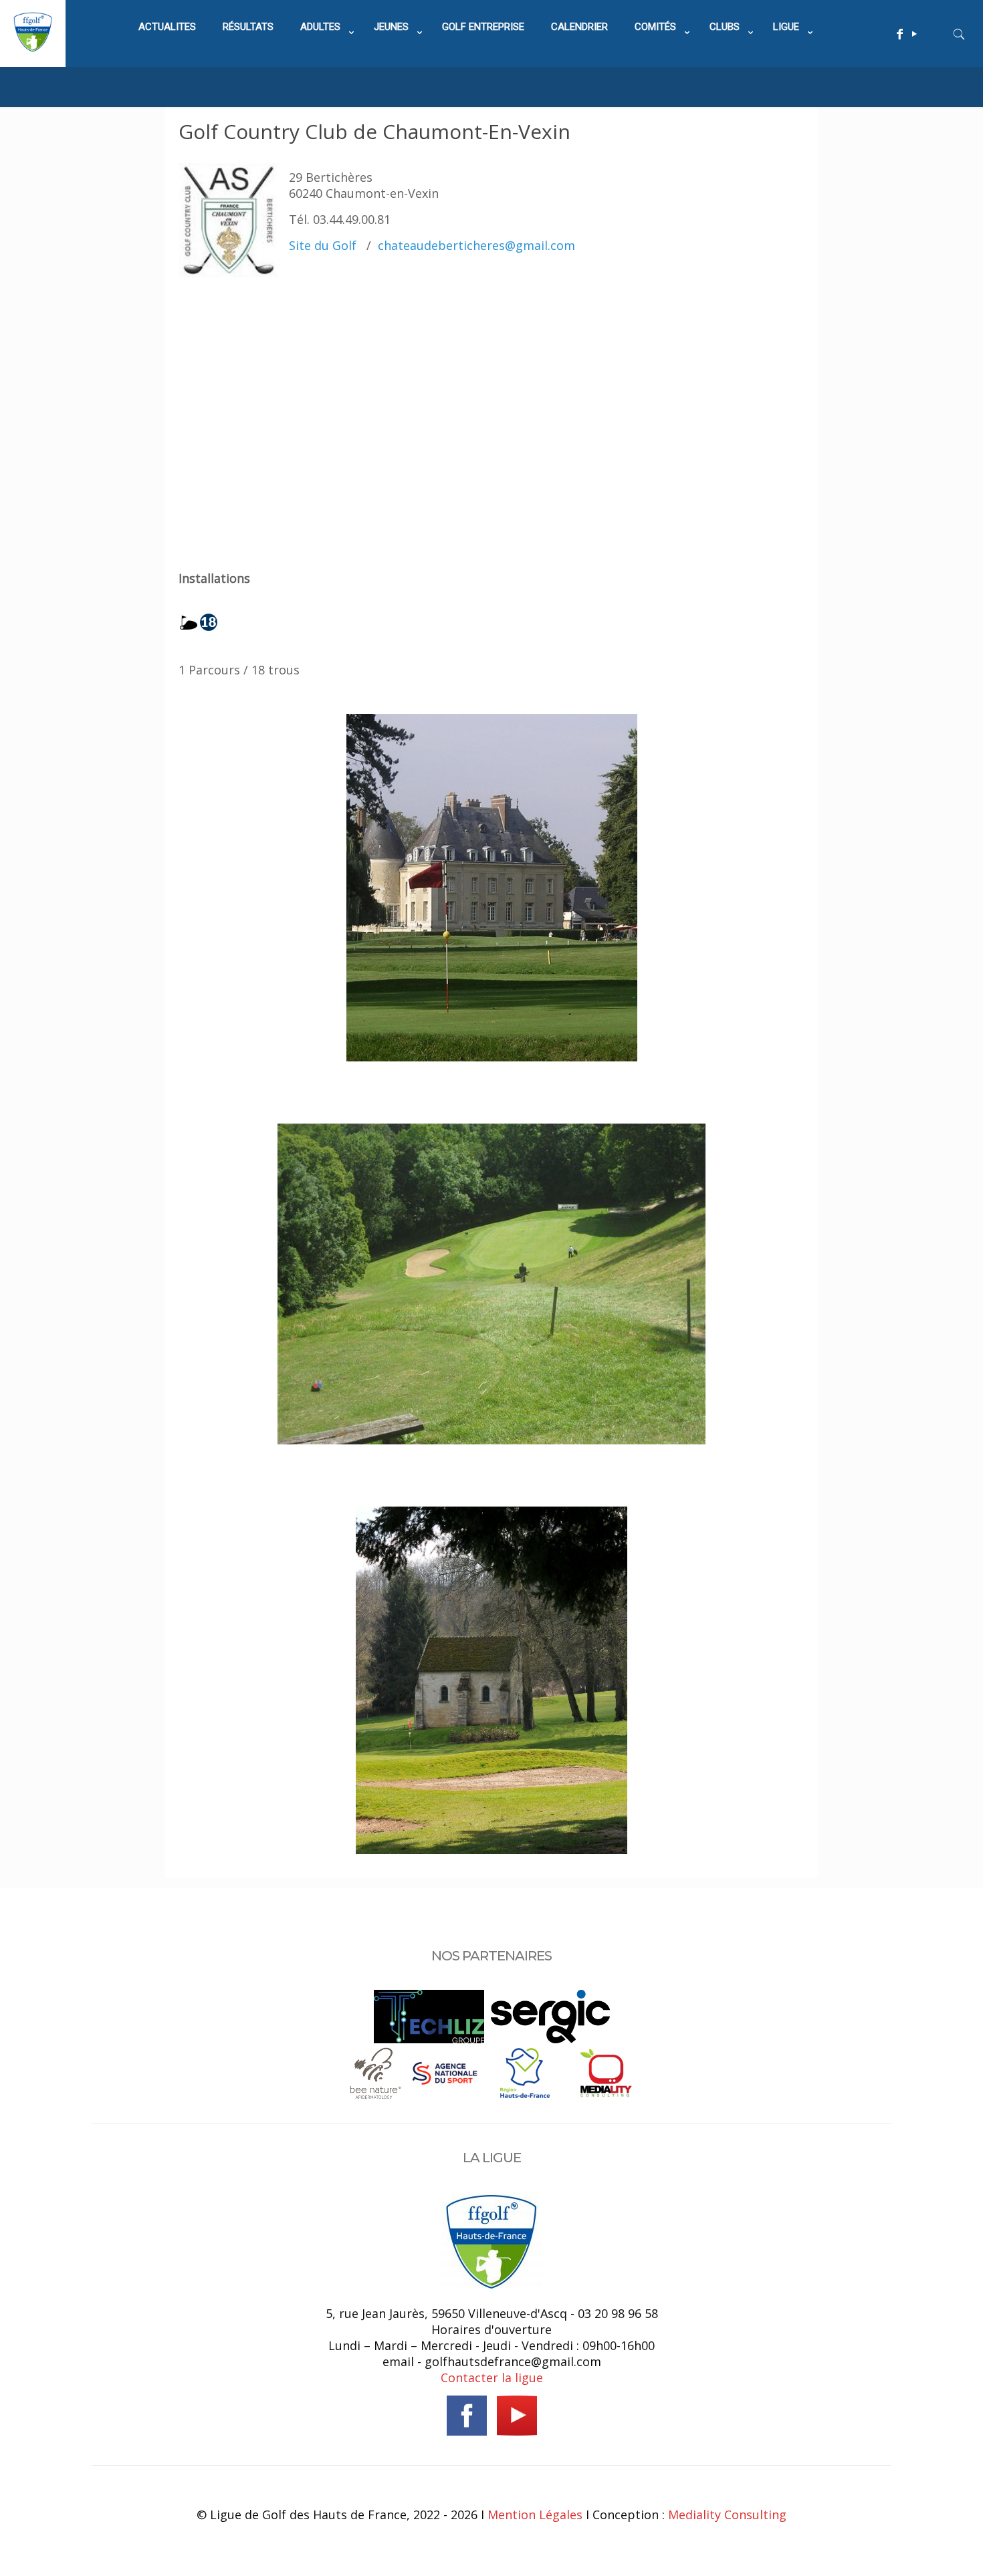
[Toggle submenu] (324, 60)
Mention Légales (535, 2515)
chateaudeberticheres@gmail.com (476, 245)
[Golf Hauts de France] (33, 47)
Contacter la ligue (492, 2377)
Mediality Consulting (727, 2515)
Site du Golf (323, 245)
